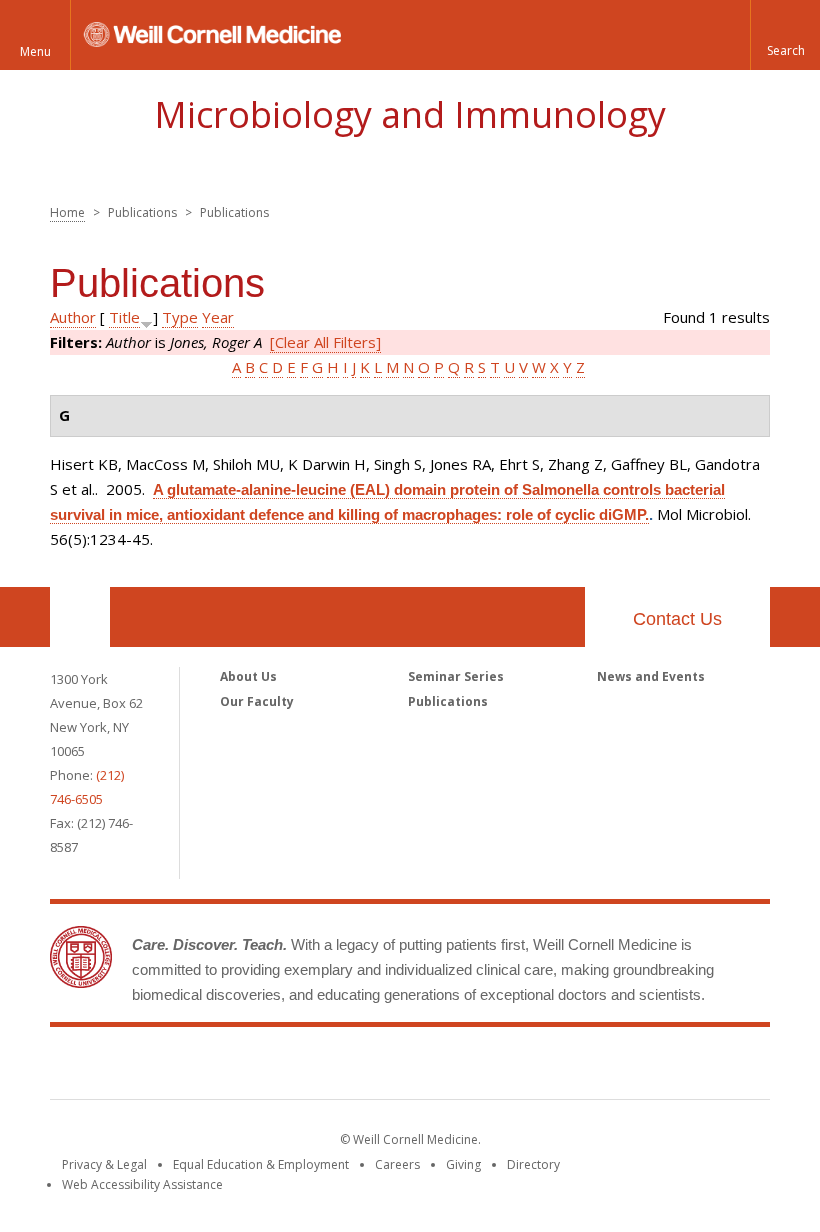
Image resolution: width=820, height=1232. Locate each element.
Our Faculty (257, 701)
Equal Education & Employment (261, 1164)
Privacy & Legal (104, 1164)
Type (180, 317)
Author (73, 317)
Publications (448, 701)
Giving (463, 1164)
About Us (248, 676)
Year (218, 317)
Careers (397, 1164)
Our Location (80, 617)
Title (124, 317)
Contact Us (677, 619)
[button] (785, 35)
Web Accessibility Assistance (142, 1184)
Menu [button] (35, 51)
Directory (533, 1164)
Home (67, 212)
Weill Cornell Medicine (410, 1067)
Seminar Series (456, 676)
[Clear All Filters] (325, 342)
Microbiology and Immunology (410, 114)
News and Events (651, 676)
